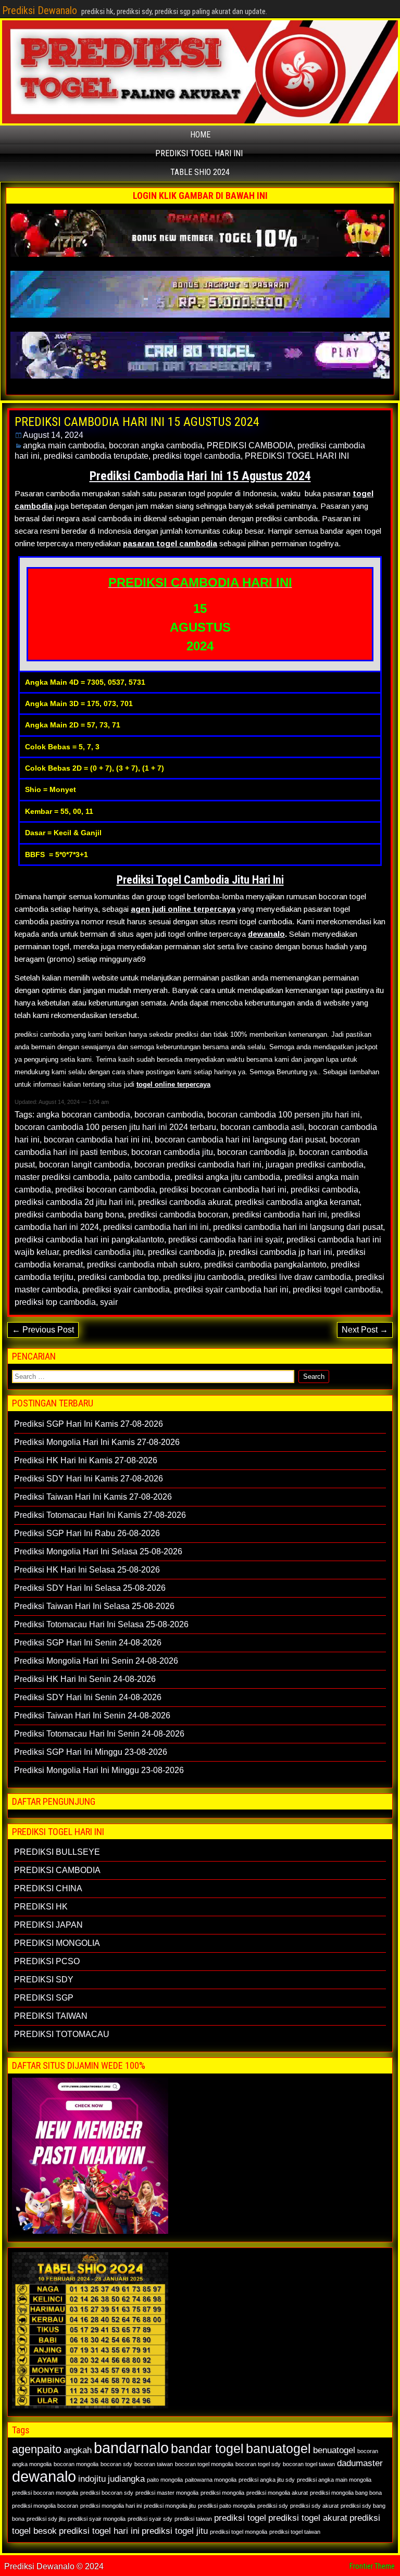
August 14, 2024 (53, 435)
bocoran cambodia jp (256, 1152)
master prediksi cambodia (62, 1177)
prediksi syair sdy (150, 2519)
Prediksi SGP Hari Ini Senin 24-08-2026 (88, 1643)
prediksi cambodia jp (186, 1252)
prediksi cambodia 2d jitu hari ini (74, 1202)
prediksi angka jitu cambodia (227, 1177)
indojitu (92, 2479)
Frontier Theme (372, 2566)
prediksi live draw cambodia (299, 1277)
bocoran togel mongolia (204, 2464)
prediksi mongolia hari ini (111, 2506)
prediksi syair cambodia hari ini (231, 1290)
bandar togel (207, 2448)
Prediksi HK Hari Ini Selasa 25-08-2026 (87, 1570)
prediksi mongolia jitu (170, 2506)
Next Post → (365, 1330)
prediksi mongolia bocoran (45, 2506)
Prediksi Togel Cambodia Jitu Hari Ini (200, 880)
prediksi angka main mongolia (334, 2480)
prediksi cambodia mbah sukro (143, 1265)
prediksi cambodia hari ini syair (225, 1240)
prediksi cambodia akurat (184, 1202)
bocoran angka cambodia (156, 445)
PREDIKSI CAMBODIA (250, 445)
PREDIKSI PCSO (47, 1961)
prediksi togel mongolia (239, 2532)
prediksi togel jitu (175, 2531)
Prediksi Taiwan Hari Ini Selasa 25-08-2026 (94, 1606)
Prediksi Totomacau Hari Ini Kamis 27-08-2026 (100, 1515)
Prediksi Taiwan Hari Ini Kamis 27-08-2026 (93, 1497)
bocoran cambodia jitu (172, 1152)
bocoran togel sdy (258, 2464)
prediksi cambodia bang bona (69, 1215)
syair (109, 1302)
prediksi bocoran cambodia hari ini (223, 1190)
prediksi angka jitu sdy (267, 2480)
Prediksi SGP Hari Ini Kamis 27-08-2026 (89, 1424)
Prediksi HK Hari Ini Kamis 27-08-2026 (86, 1460)
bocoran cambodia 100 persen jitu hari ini (284, 1115)
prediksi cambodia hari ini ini (156, 1227)
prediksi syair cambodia (126, 1290)
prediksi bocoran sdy (107, 2493)
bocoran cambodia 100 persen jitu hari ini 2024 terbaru (115, 1127)
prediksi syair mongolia (97, 2519)
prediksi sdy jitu (46, 2519)
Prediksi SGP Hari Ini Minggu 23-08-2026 (91, 1752)
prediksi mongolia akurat (277, 2493)
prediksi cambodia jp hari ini (280, 1252)
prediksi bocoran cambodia (105, 1190)
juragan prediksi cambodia (315, 1165)
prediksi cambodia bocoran (178, 1215)
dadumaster (360, 2463)
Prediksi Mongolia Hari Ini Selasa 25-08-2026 (98, 1551)
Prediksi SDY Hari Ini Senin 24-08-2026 (88, 1697)
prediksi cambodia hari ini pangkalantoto (89, 1240)
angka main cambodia (64, 445)
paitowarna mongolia (211, 2480)
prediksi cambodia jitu (103, 1252)
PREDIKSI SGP (44, 1998)
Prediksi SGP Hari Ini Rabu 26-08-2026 (87, 1533)
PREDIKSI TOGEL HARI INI (199, 153)
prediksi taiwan (193, 2519)
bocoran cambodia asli (262, 1127)
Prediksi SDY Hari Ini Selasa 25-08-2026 (90, 1588)
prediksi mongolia (222, 2493)
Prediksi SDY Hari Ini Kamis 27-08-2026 (89, 1479)
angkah (78, 2450)
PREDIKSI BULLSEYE (57, 1852)
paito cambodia (142, 1177)
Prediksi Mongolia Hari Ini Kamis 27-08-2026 (97, 1442)
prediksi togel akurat (308, 2518)
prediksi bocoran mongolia (45, 2493)
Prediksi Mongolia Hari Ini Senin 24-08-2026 (96, 1661)
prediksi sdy (273, 2506)
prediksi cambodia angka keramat (297, 1202)
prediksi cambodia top (118, 1277)
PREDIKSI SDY (44, 1980)
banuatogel (278, 2448)
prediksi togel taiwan (295, 2532)
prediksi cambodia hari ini (280, 1215)
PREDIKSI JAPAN (48, 1925)
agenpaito (37, 2449)
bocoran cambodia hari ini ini (97, 1140)
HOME (200, 135)
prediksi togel (240, 2518)
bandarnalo (131, 2448)
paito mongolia (165, 2480)
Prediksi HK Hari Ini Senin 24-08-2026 (85, 1679)
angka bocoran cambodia (83, 1115)
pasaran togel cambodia (170, 543)
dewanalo (266, 934)
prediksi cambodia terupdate (96, 456)
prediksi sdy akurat (314, 2506)
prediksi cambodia (324, 1190)
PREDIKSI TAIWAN (51, 2016)
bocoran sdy (116, 2464)
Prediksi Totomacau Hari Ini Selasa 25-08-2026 (101, 1624)
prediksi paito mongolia (227, 2506)
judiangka (126, 2479)
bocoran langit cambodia (85, 1165)
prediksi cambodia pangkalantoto (265, 1265)
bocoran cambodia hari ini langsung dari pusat (240, 1140)
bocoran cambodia (169, 1115)
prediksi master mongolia (167, 2493)
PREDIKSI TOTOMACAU (62, 2034)
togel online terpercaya (173, 1084)
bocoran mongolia (76, 2464)
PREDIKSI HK (41, 1907)
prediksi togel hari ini (99, 2531)
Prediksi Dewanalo (40, 10)
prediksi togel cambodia (197, 456)
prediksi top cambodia (55, 1302)
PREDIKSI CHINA (48, 1888)
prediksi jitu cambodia (203, 1277)
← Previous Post (43, 1330)
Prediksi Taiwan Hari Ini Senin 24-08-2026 (92, 1716)
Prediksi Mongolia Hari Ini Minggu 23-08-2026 (99, 1770)
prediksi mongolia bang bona (346, 2493)
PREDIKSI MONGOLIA (57, 1943)
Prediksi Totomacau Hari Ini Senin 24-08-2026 (99, 1734)
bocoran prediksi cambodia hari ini (198, 1165)
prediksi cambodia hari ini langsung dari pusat (298, 1227)
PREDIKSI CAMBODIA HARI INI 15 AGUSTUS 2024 (137, 422)
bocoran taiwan (154, 2464)
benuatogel (334, 2450)
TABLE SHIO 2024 (200, 172)
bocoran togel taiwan (309, 2464)
